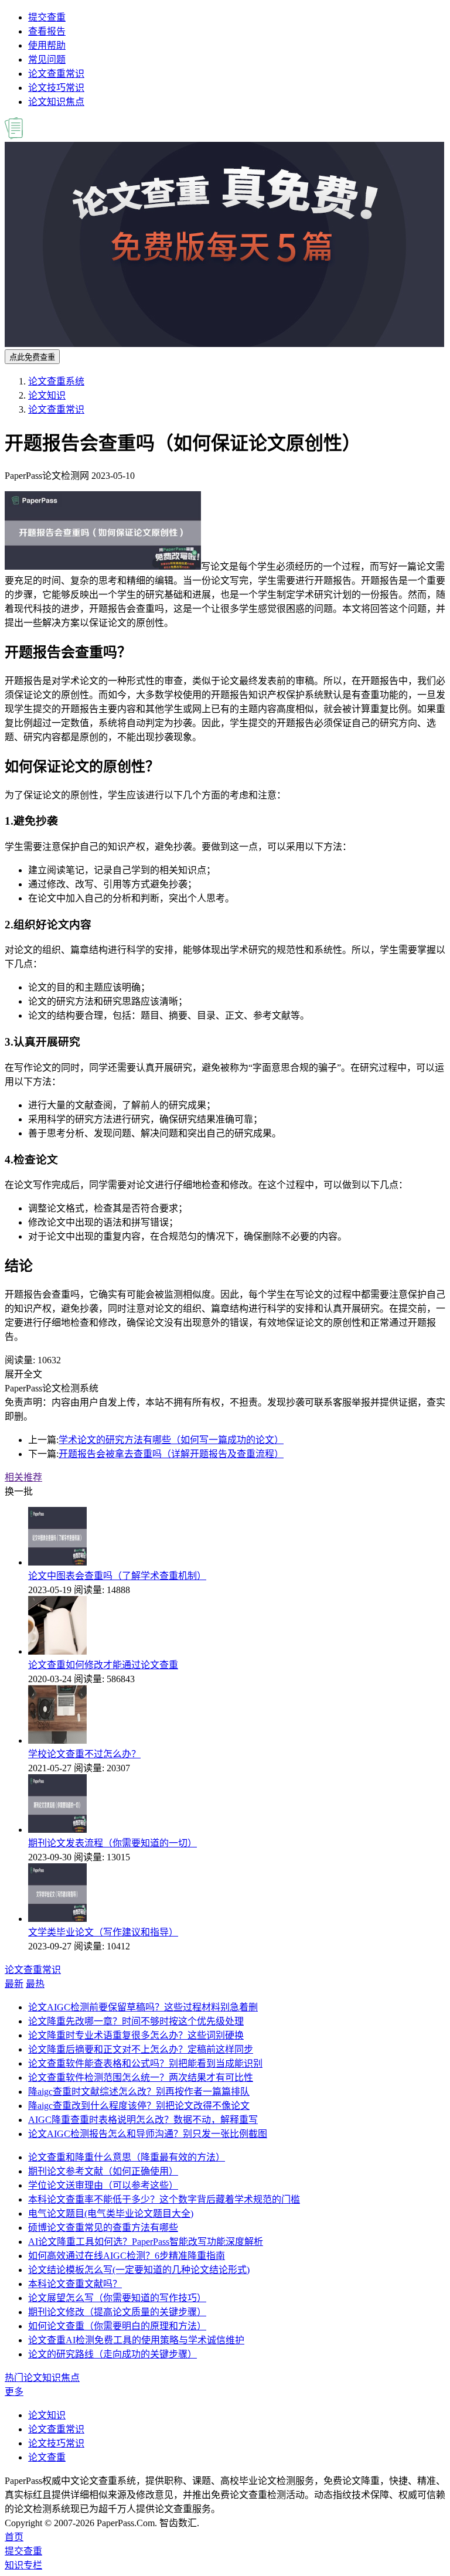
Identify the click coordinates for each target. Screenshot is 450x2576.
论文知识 (47, 395)
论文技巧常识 (56, 88)
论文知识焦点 (56, 102)
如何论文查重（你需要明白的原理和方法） (117, 2326)
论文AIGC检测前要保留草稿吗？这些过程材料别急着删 (143, 2007)
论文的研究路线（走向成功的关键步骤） (112, 2354)
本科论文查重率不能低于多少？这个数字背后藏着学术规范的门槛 (164, 2199)
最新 (14, 1984)
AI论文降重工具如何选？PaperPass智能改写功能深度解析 (146, 2242)
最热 (35, 1984)
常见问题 (47, 59)
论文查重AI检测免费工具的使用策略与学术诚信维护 (136, 2340)
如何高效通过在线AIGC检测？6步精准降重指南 (127, 2256)
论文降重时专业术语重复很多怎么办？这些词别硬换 (136, 2035)
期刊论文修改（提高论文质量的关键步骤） (117, 2312)
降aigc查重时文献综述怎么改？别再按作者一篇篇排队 (139, 2092)
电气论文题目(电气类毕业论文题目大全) (111, 2213)
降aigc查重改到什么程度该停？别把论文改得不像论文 (139, 2106)
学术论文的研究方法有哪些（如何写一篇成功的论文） (171, 1440)
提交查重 (47, 17)
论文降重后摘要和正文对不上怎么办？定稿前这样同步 (141, 2049)
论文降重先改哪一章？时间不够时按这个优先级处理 (136, 2021)
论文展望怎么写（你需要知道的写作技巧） (117, 2298)
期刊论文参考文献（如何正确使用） (103, 2171)
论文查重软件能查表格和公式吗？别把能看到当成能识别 (145, 2063)
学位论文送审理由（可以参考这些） (103, 2185)
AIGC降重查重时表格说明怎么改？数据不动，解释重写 (143, 2120)
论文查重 (47, 2457)
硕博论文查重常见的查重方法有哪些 (103, 2228)
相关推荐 (23, 1477)
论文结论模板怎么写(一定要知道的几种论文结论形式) (139, 2270)
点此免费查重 (32, 357)
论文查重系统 (56, 381)
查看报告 (47, 31)
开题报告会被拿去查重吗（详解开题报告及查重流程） (171, 1454)
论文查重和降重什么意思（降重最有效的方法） (127, 2157)
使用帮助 (47, 45)
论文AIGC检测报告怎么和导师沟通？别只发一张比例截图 (148, 2134)
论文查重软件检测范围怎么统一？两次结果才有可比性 (141, 2078)
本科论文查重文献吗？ (75, 2284)
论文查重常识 (56, 74)
